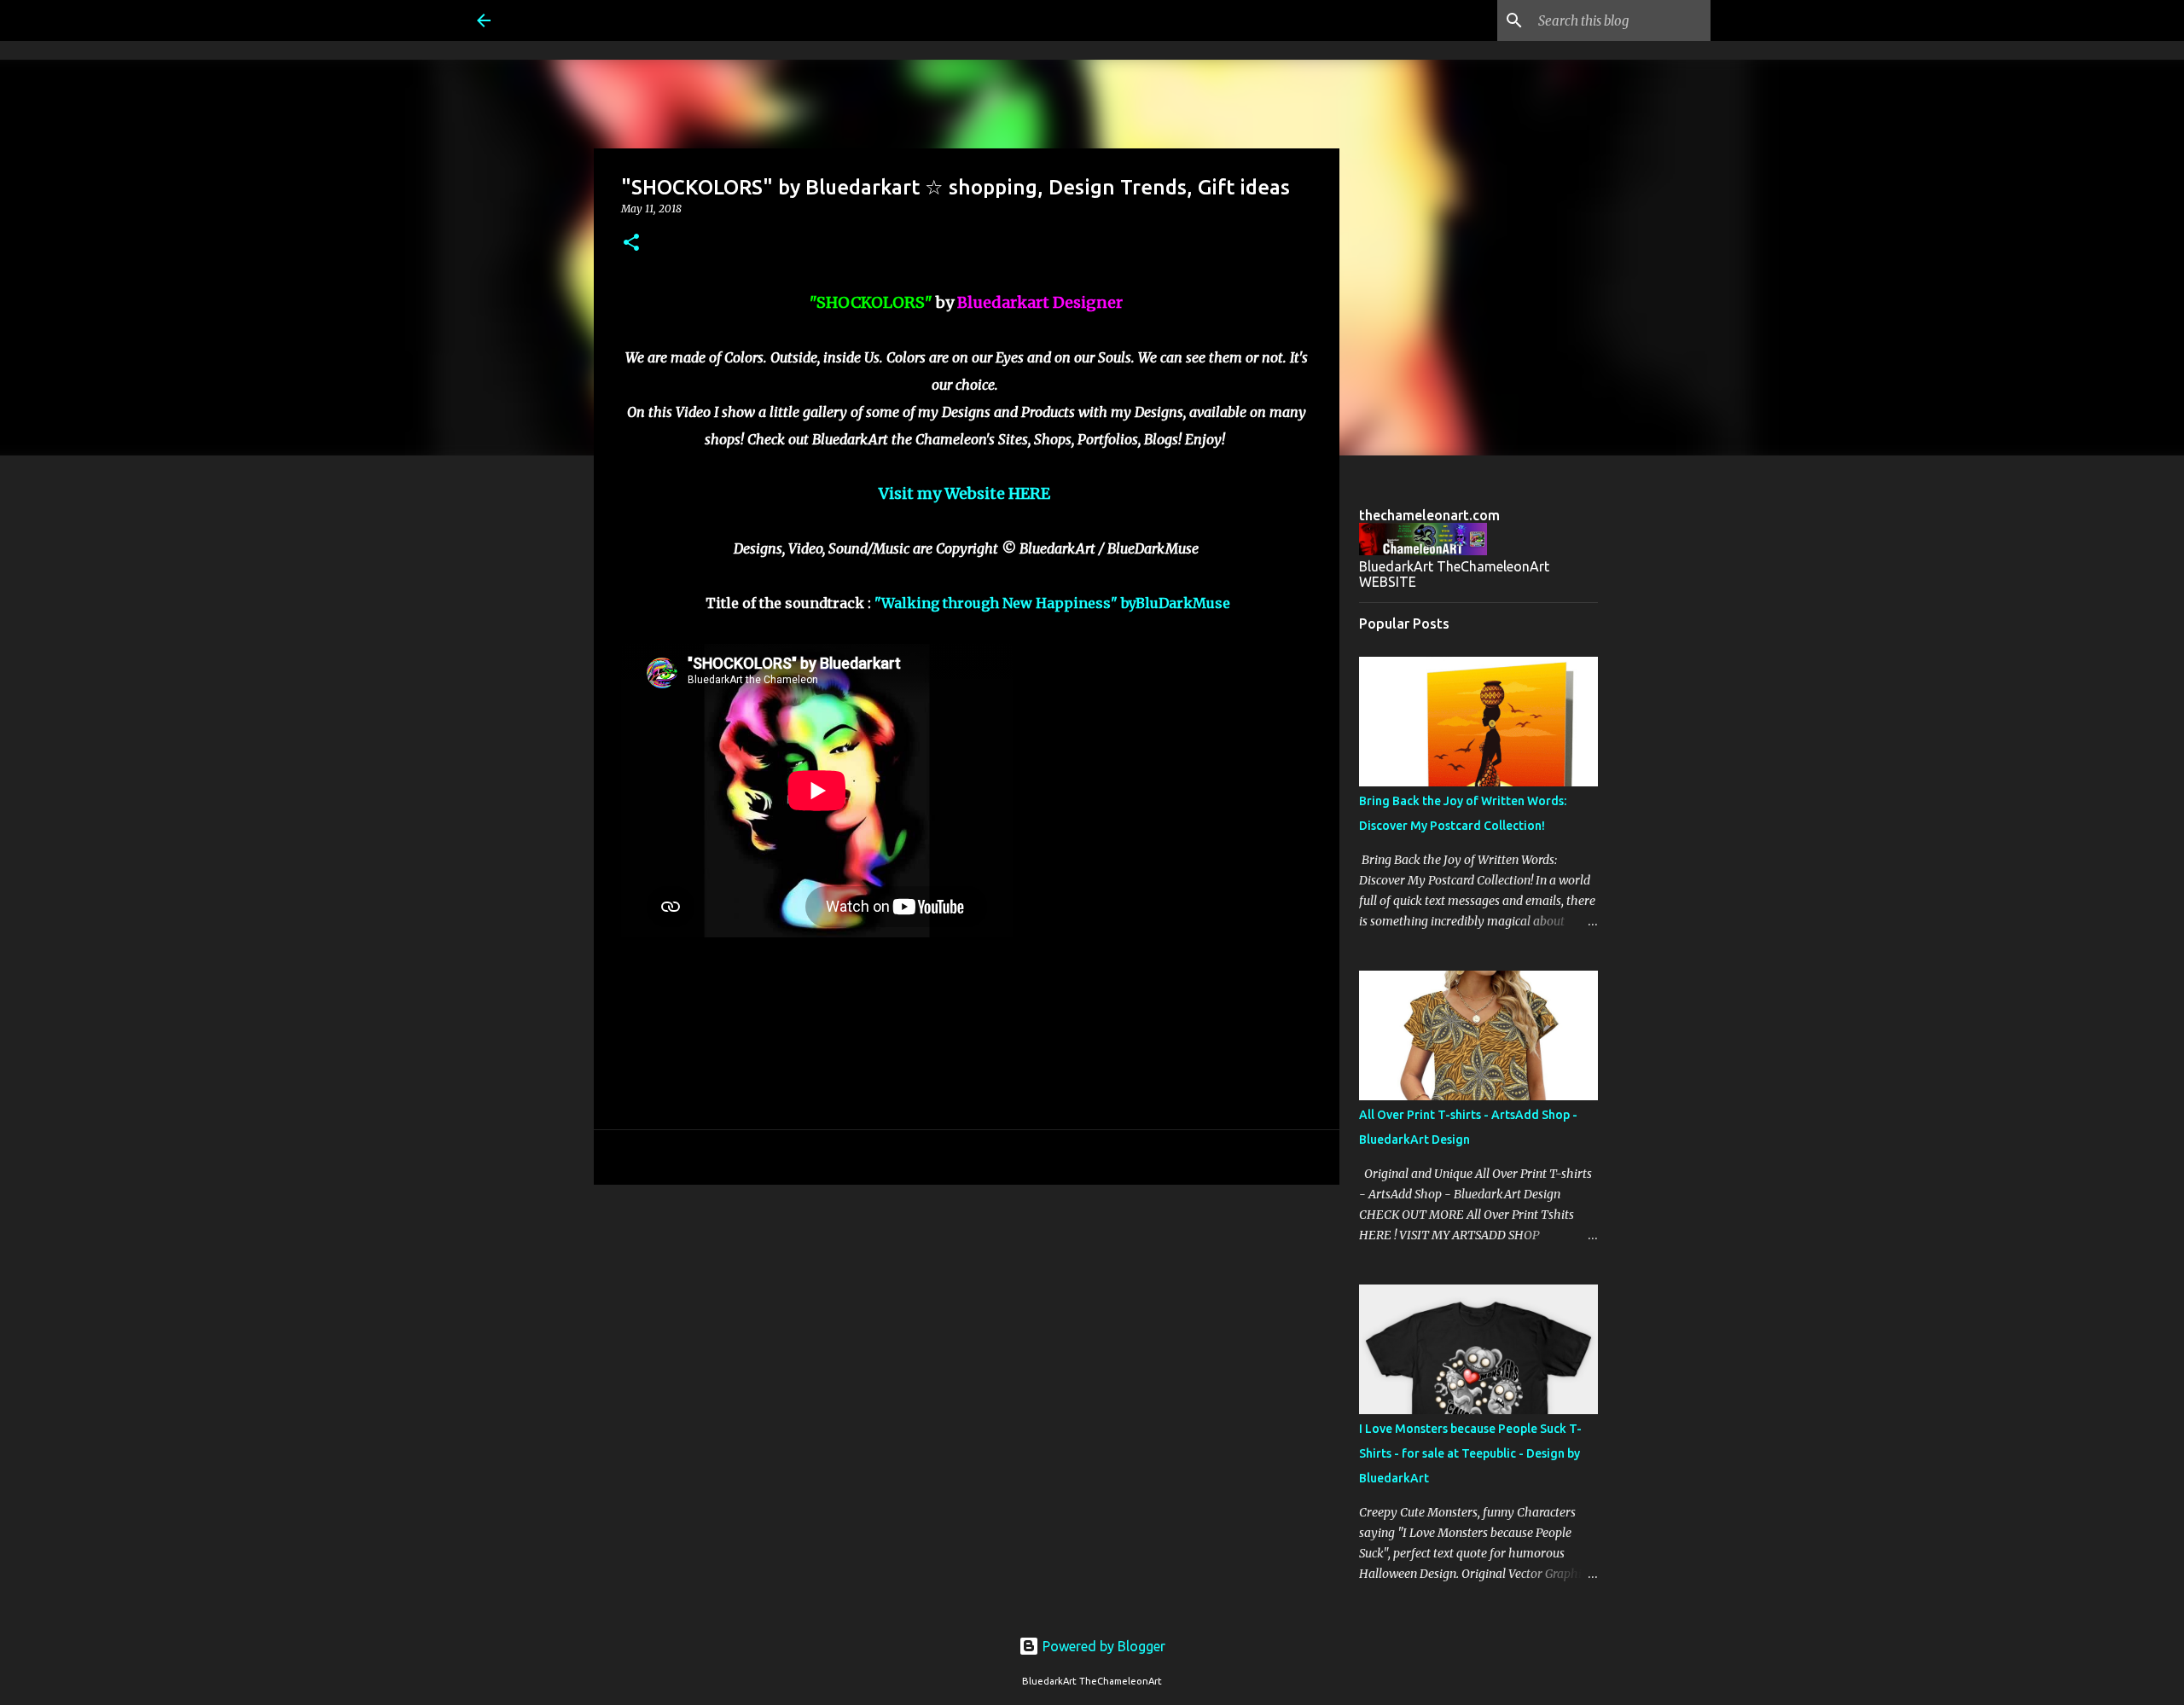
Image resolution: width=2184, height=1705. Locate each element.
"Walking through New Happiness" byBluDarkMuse (1052, 603)
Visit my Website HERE (964, 493)
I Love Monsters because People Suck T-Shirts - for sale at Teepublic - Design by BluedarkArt (1470, 1453)
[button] (631, 244)
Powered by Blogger (1102, 1646)
